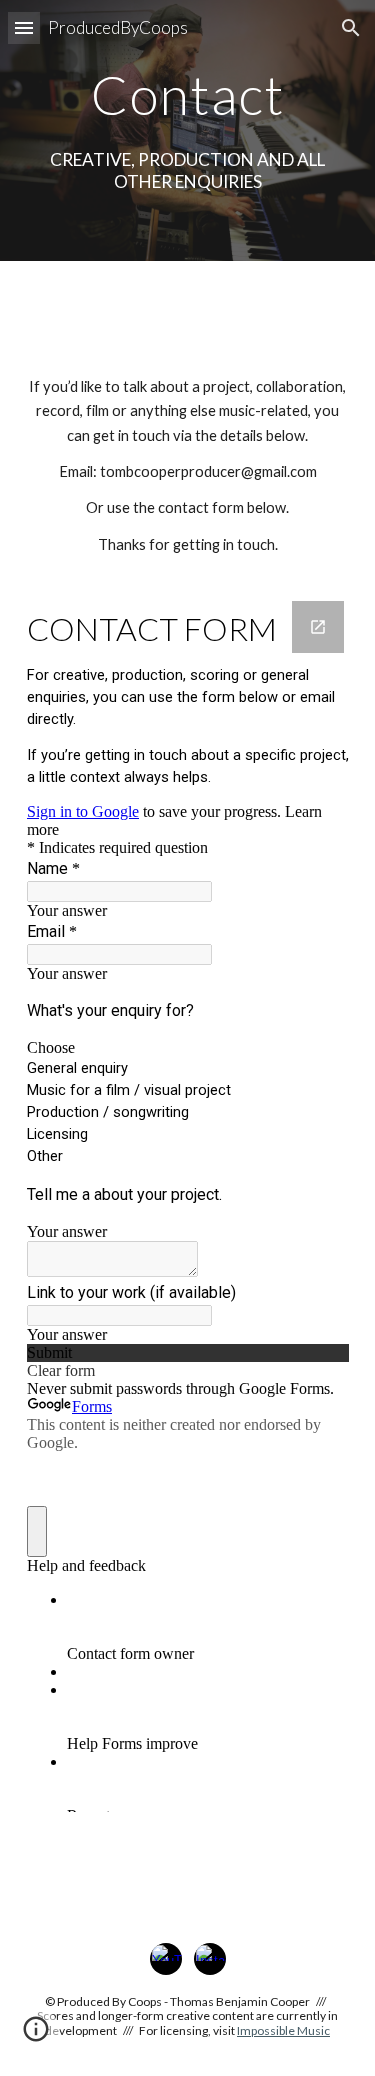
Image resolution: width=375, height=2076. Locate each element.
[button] (24, 27)
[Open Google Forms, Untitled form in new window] (318, 627)
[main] (188, 94)
